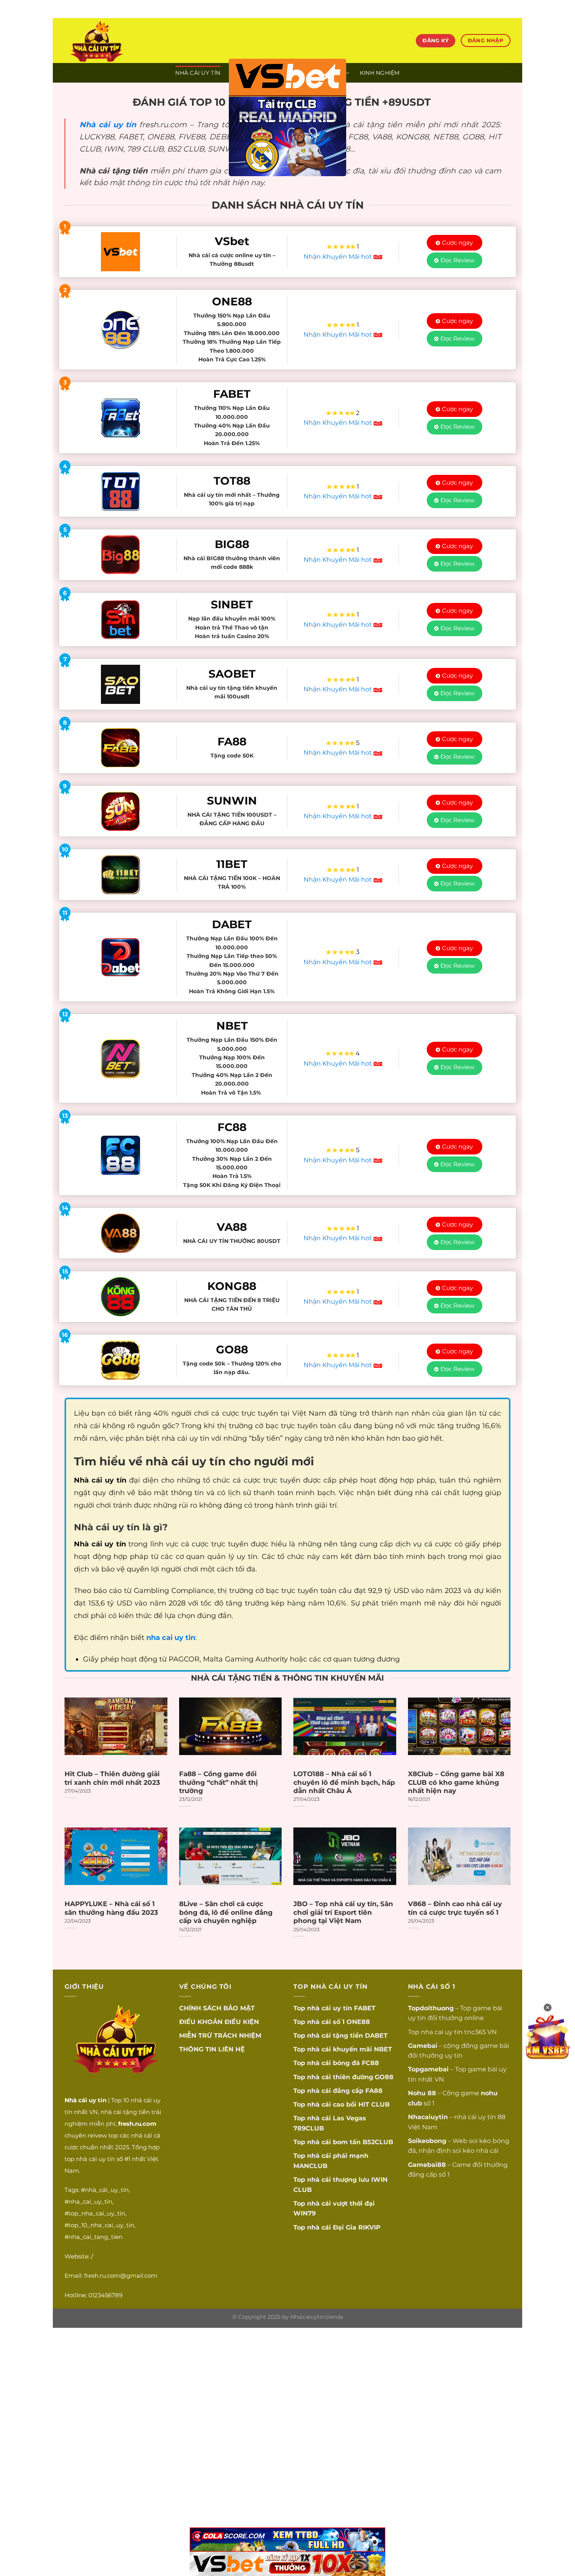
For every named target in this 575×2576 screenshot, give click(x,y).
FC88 (370, 2063)
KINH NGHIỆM (380, 73)
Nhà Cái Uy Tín (198, 73)
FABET (365, 2008)
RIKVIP (369, 2227)
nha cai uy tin (442, 2032)
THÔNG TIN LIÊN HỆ (212, 2049)
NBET (383, 2049)
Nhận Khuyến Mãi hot (339, 257)
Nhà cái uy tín (108, 124)
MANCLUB (310, 2166)
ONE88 (358, 2022)
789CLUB (309, 2128)
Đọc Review (457, 260)
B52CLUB (378, 2142)
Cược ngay (457, 243)
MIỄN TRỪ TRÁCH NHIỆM (220, 2036)
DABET (376, 2036)
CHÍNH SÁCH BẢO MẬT (217, 2008)
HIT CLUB (374, 2104)
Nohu (417, 2093)
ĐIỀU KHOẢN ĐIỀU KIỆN (219, 2022)
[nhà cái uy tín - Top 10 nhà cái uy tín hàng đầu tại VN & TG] (133, 41)
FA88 (374, 2091)
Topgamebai (428, 2069)
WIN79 (305, 2213)
